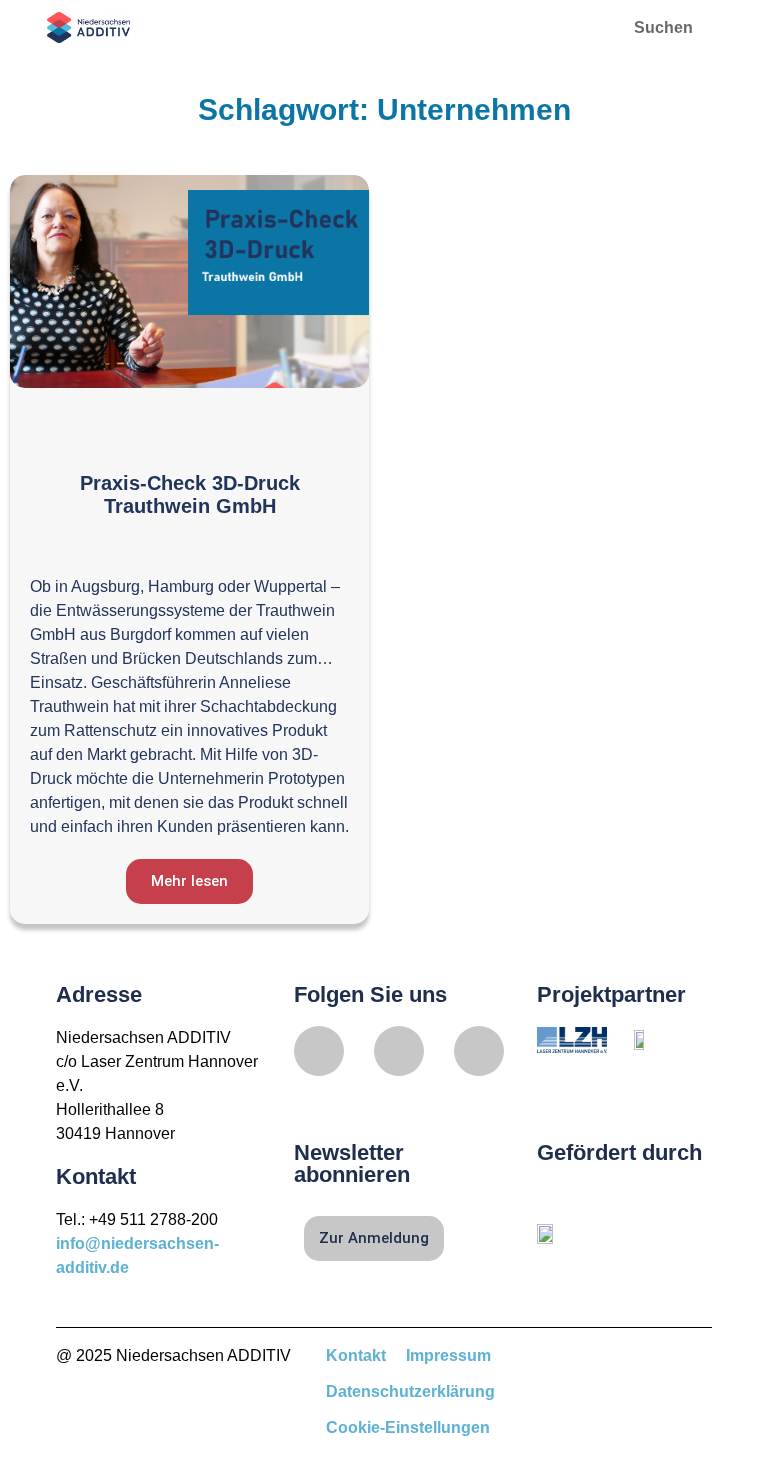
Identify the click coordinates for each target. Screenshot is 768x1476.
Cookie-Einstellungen (408, 1427)
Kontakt (356, 1355)
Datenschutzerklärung (410, 1391)
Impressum (448, 1355)
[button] (576, 27)
